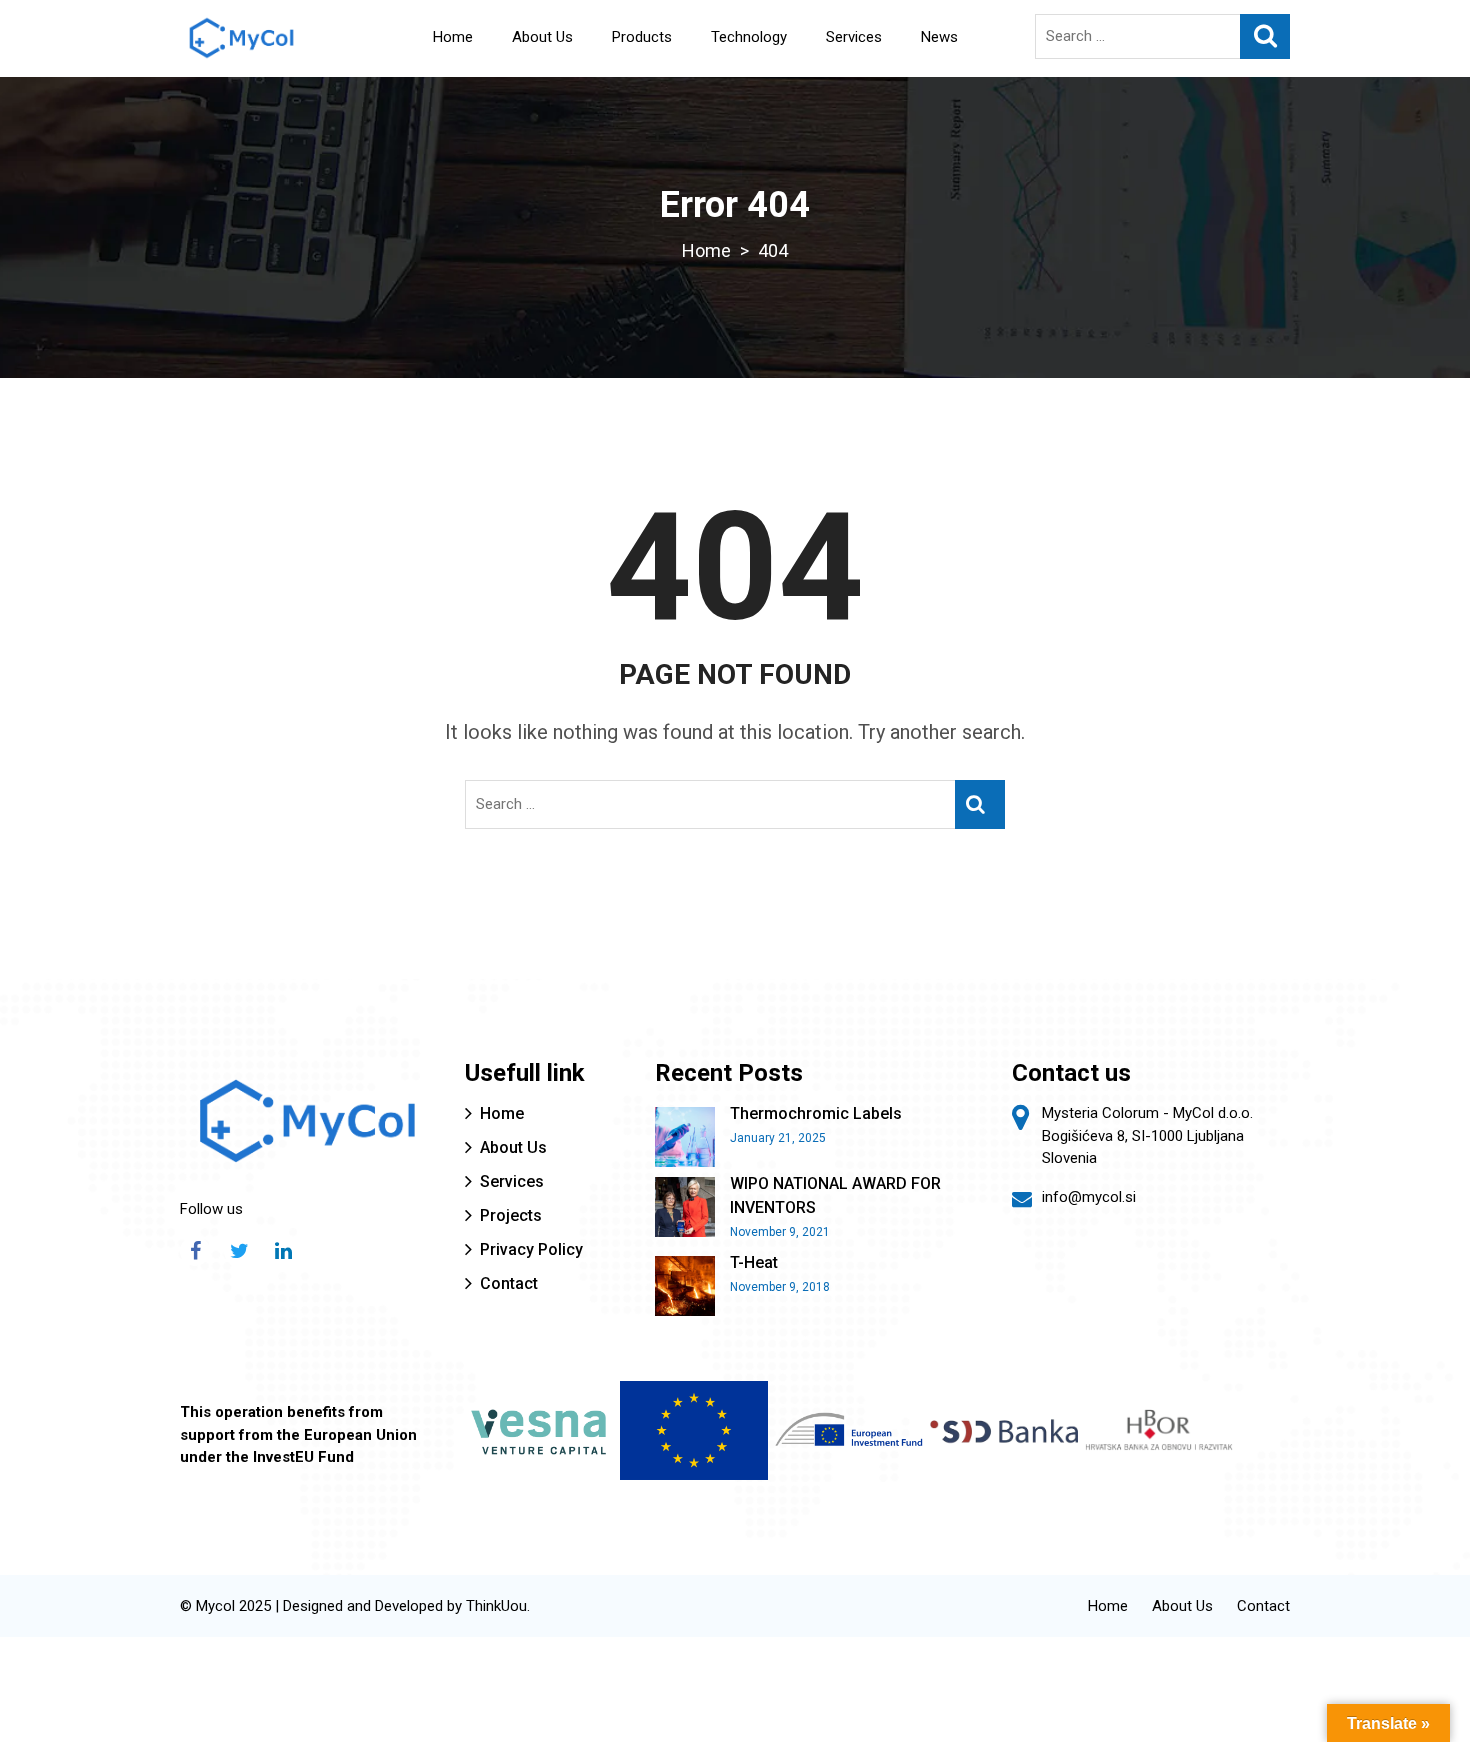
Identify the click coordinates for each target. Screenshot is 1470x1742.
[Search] (1265, 36)
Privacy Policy (531, 1249)
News (939, 37)
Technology (749, 37)
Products (642, 37)
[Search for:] (1162, 36)
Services (854, 37)
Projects (511, 1215)
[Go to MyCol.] (706, 250)
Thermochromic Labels (816, 1113)
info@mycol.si (1089, 1197)
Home (453, 37)
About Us (542, 37)
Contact (509, 1283)
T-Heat (754, 1262)
